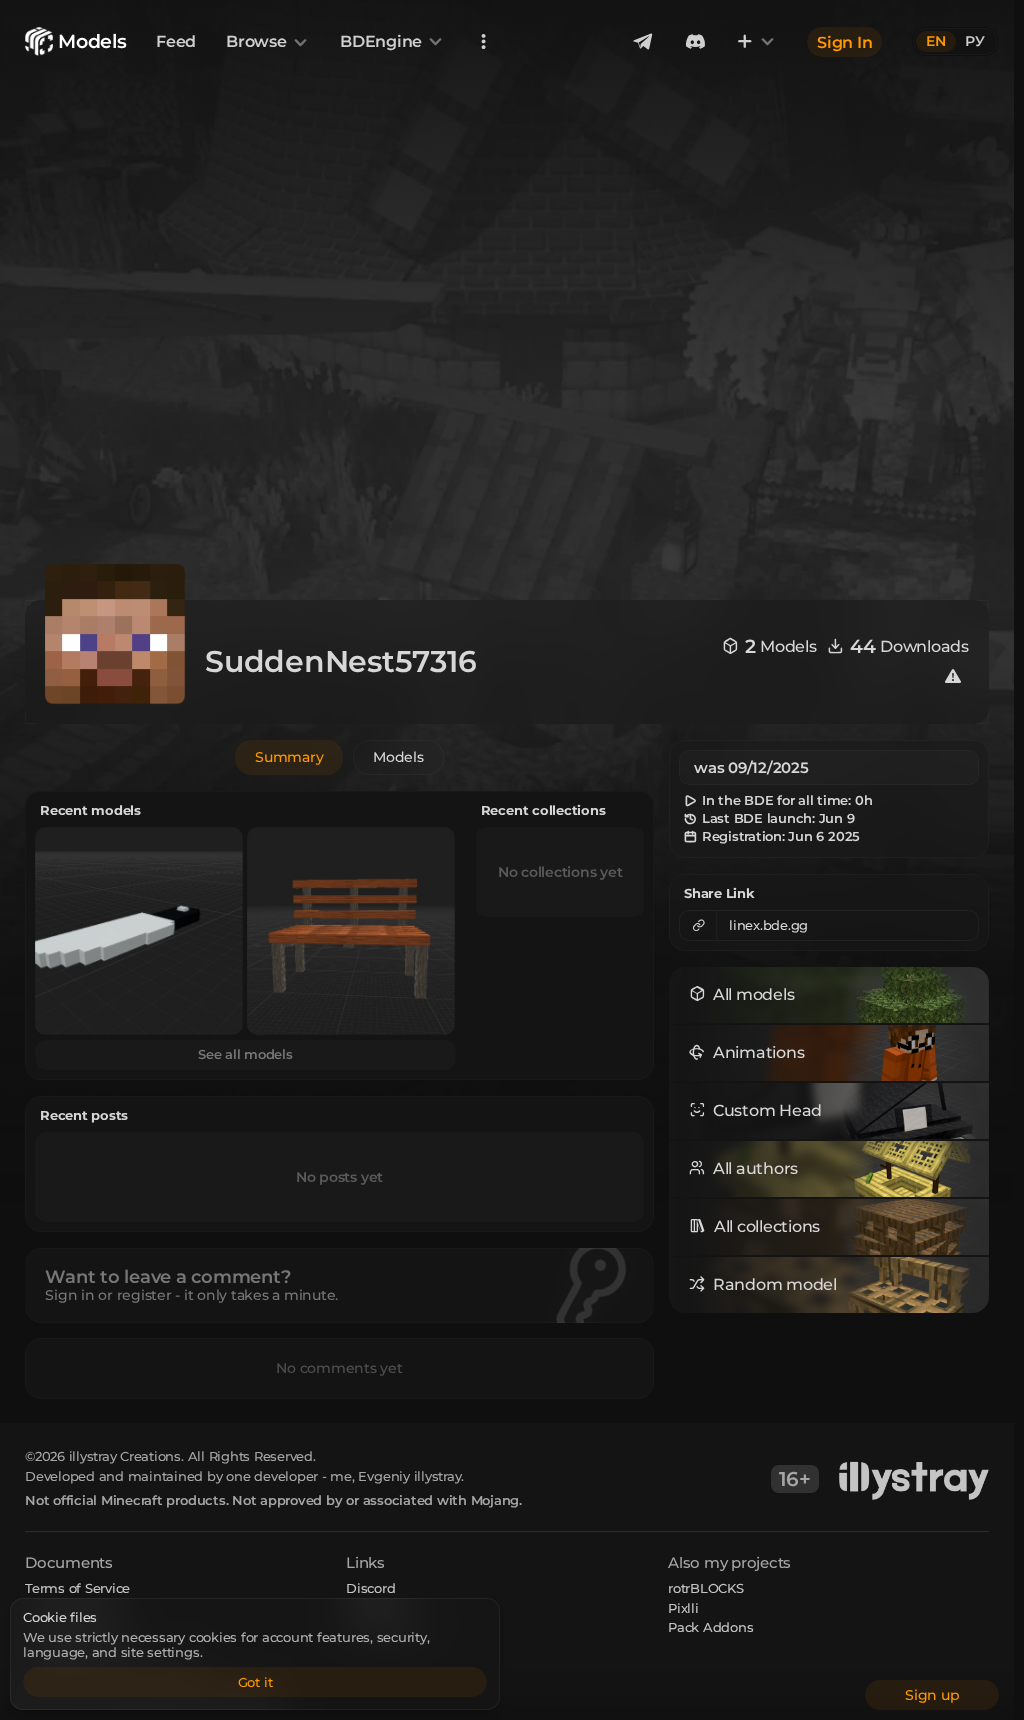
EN (936, 41)
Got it (255, 1682)
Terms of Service (77, 1588)
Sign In (844, 41)
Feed (176, 41)
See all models (245, 1054)
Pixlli (683, 1608)
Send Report (385, 1627)
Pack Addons (710, 1627)
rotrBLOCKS (706, 1588)
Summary (289, 757)
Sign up (932, 1695)
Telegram (376, 1608)
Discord (370, 1588)
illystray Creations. (126, 1456)
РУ (975, 41)
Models (398, 757)
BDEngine (381, 41)
